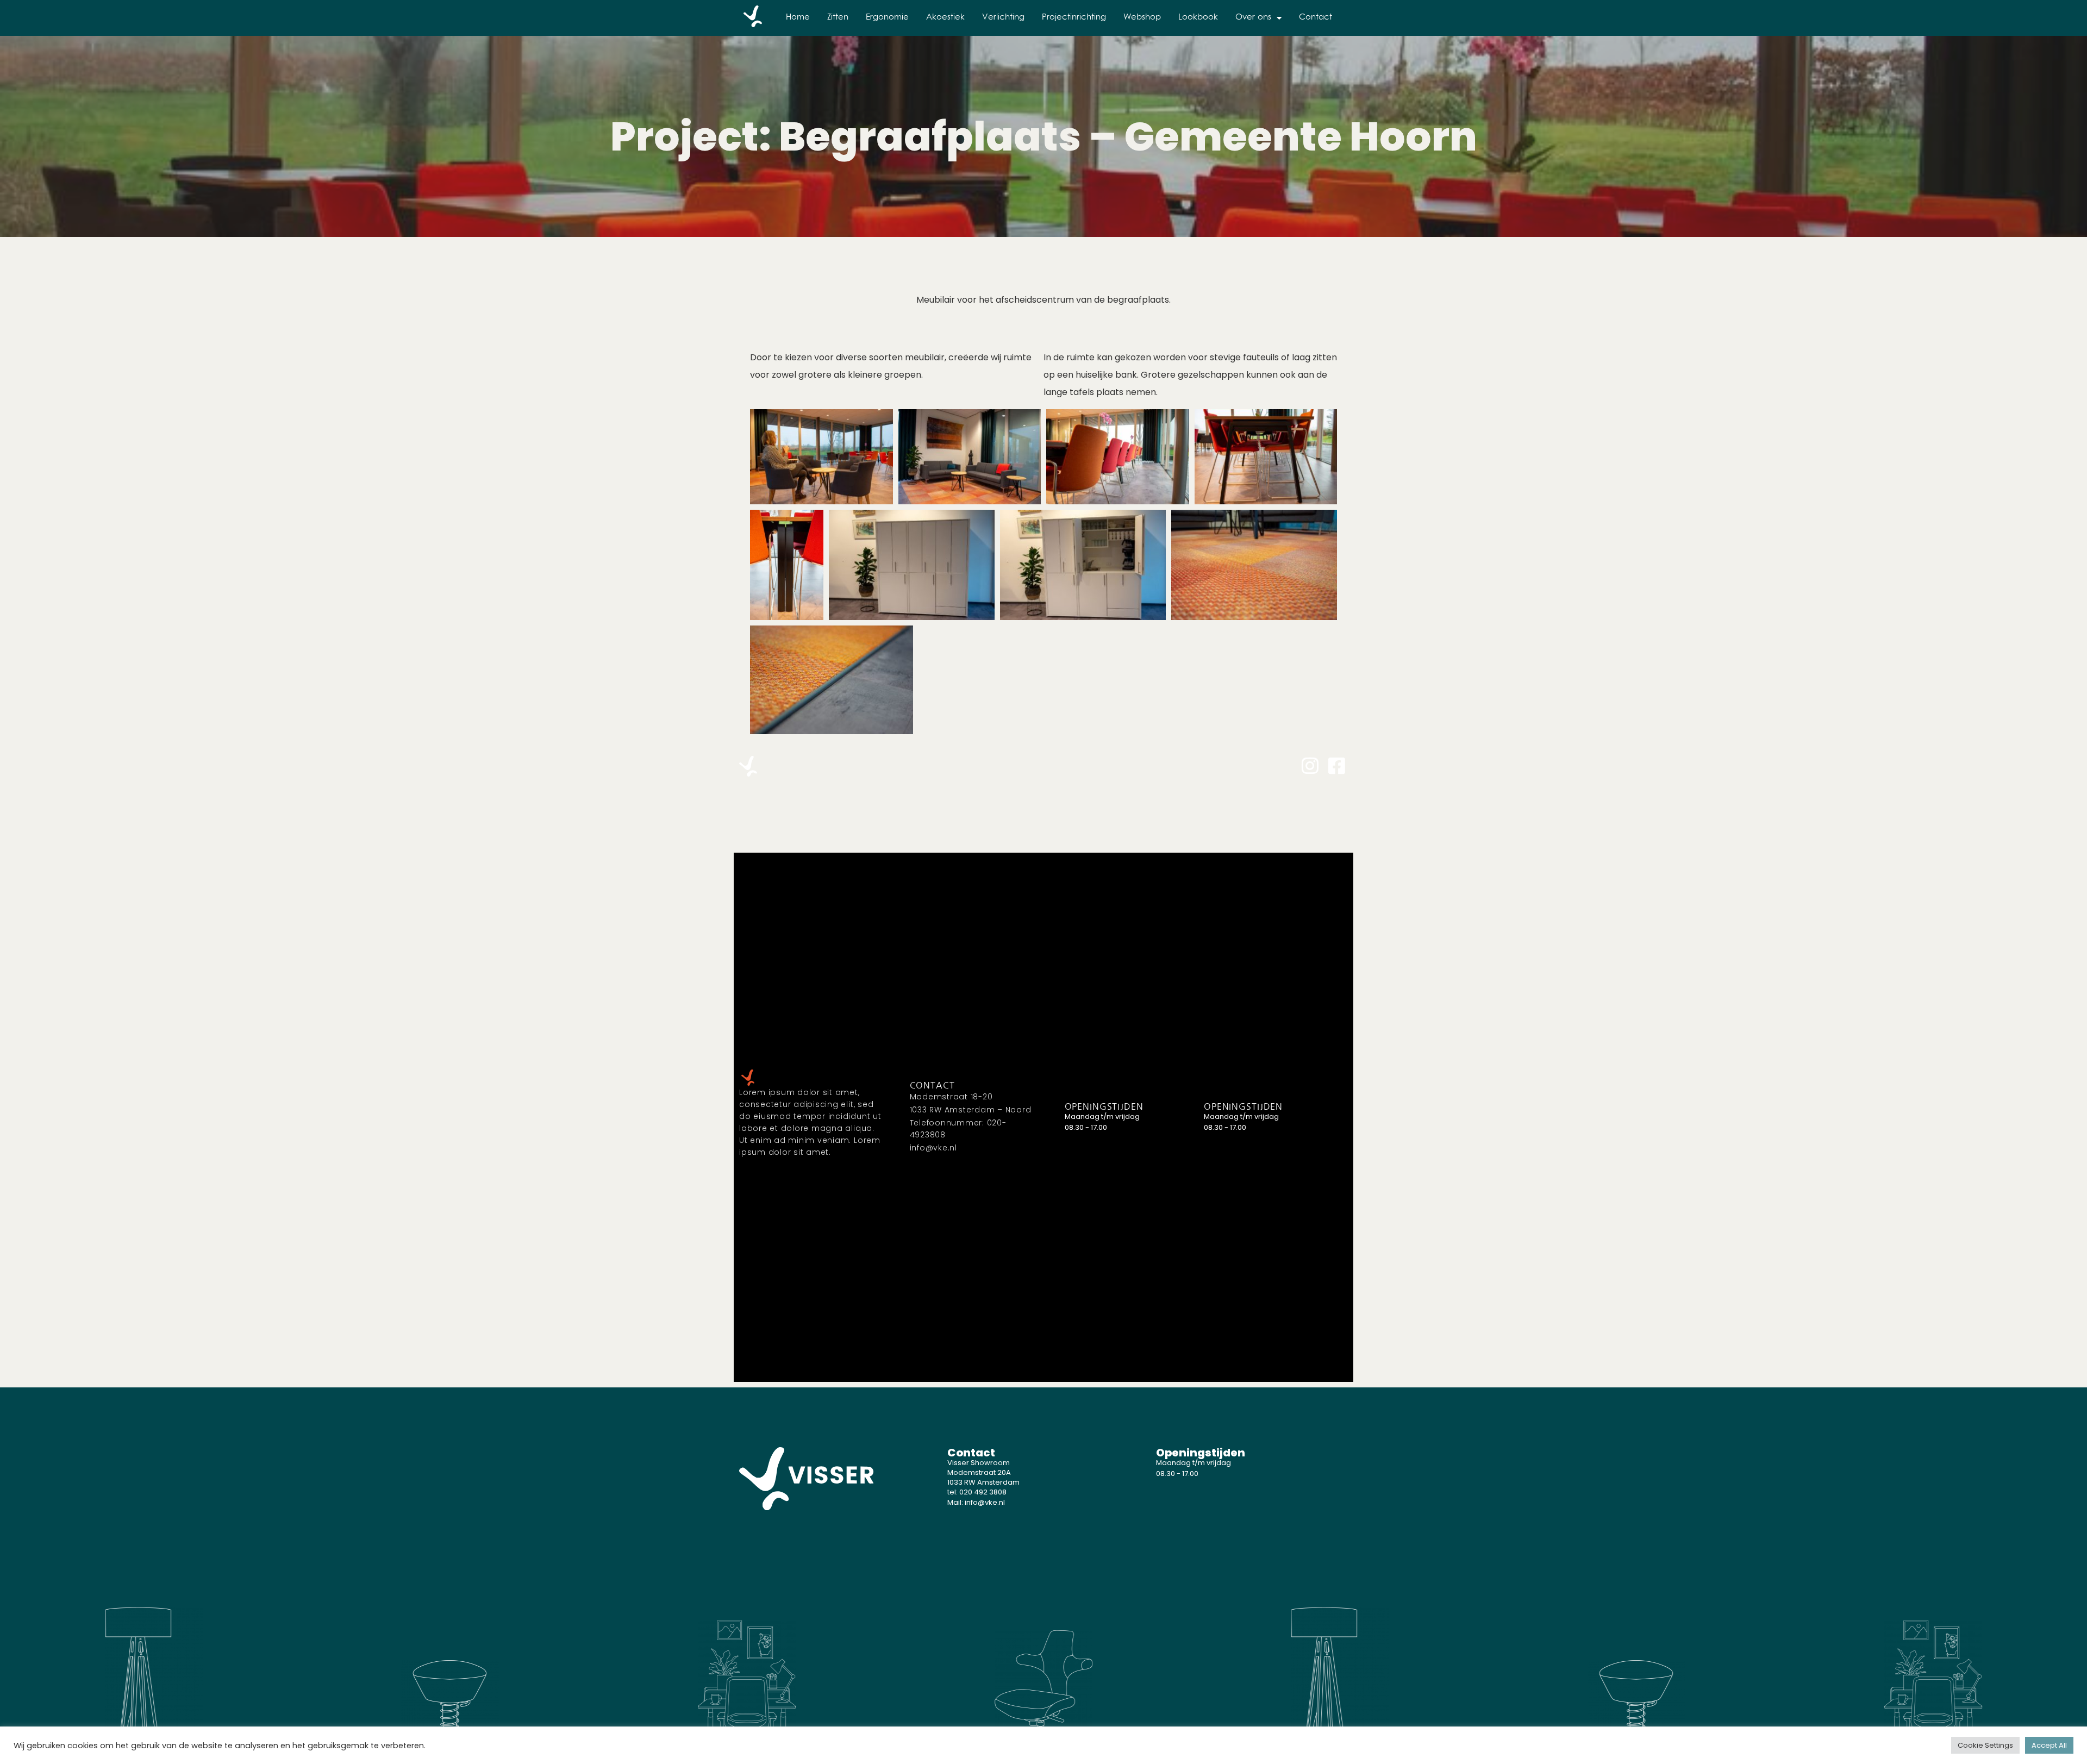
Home (798, 18)
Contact (1316, 18)
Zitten (838, 18)
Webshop (1142, 18)
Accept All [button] (2049, 1745)
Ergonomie (887, 18)
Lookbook (1198, 18)
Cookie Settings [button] (1985, 1745)
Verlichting (1003, 18)
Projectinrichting (1074, 18)
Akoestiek (945, 18)
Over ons (1253, 18)
